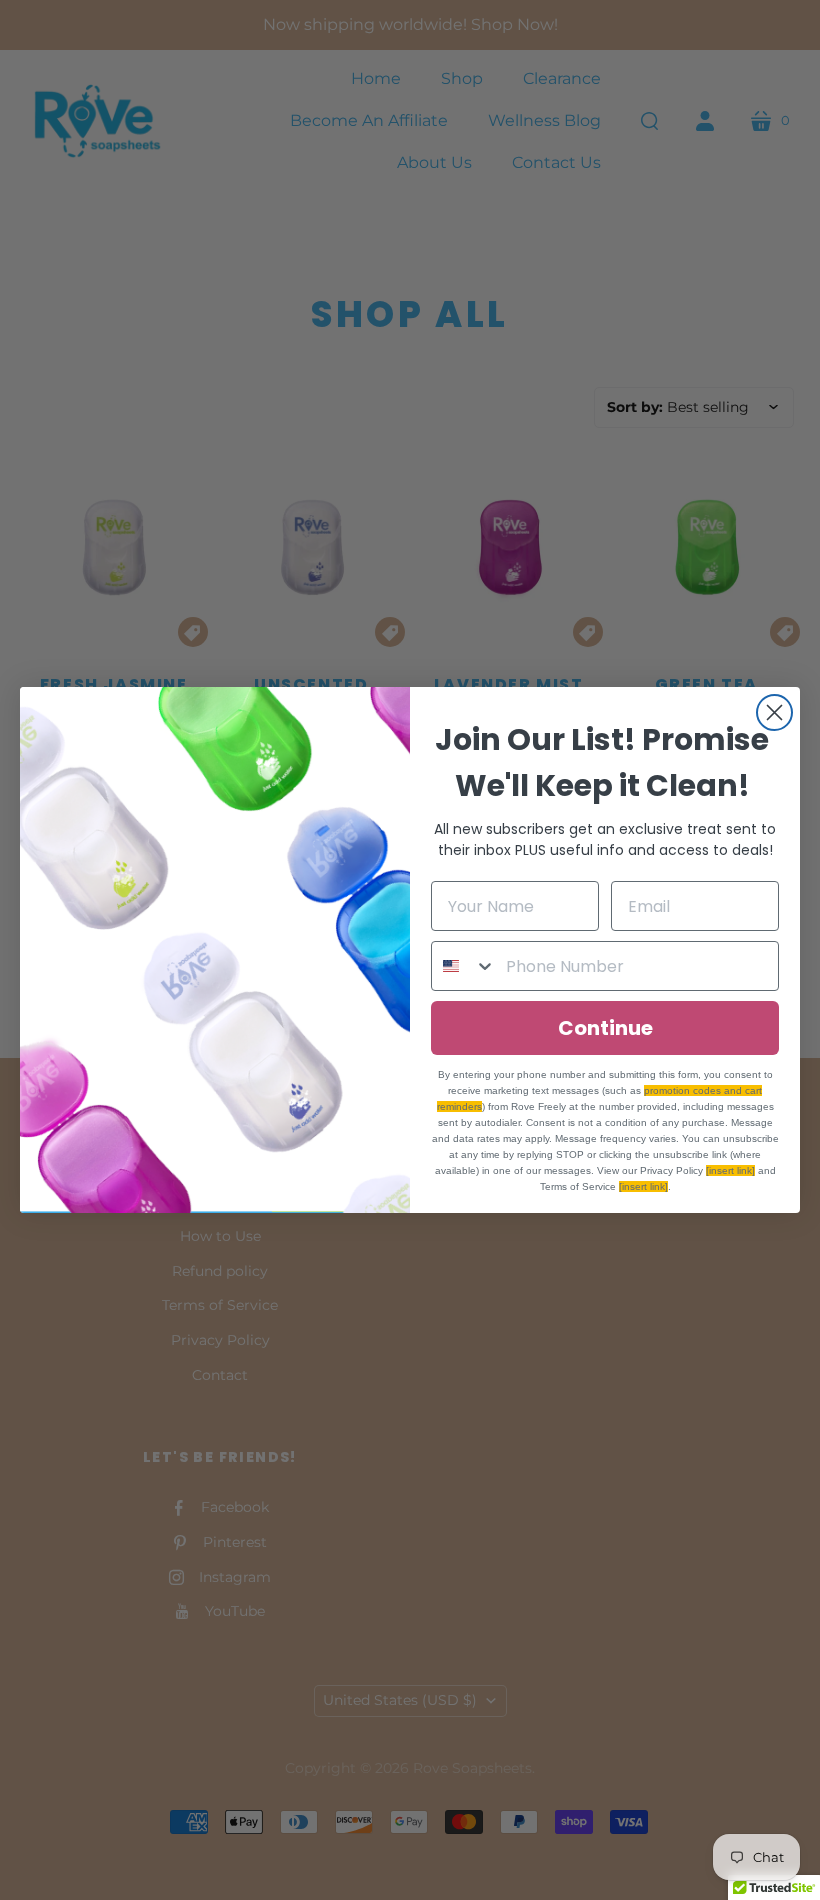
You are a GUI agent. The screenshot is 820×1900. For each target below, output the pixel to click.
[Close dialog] (774, 712)
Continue (605, 1028)
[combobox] (464, 966)
